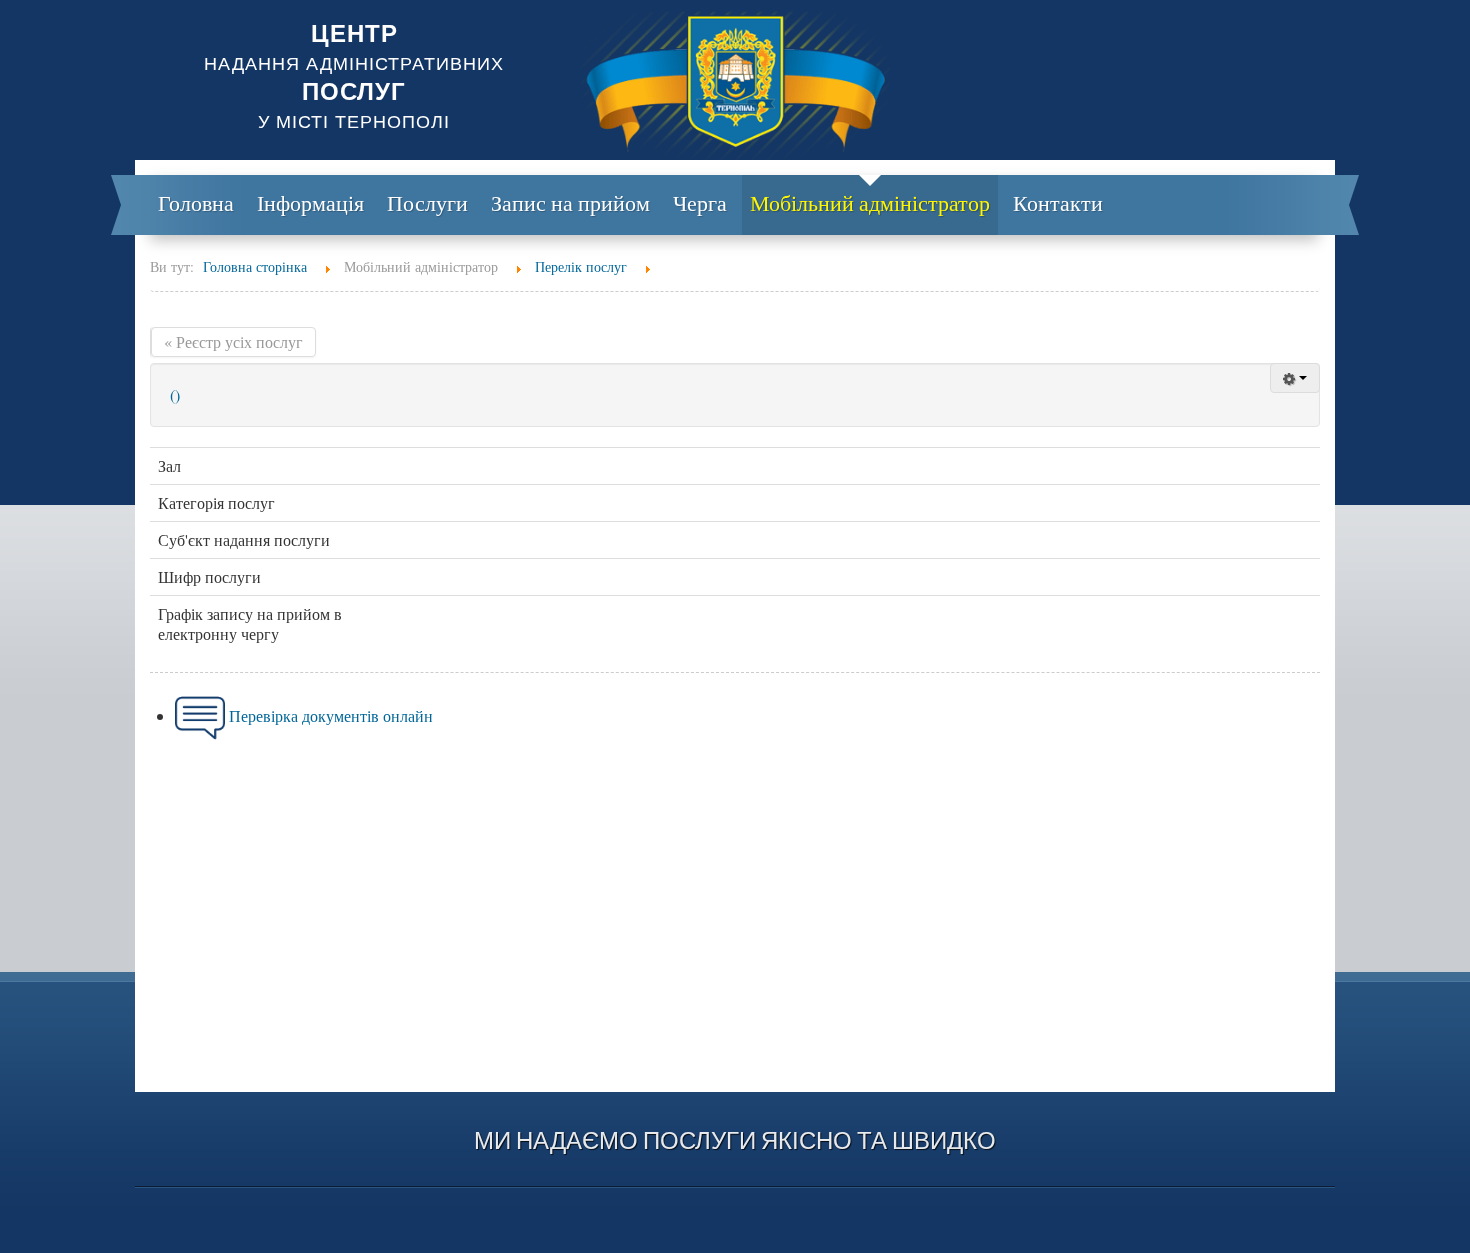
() (175, 394)
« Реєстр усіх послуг (233, 341)
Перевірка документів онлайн (331, 715)
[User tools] (1295, 378)
